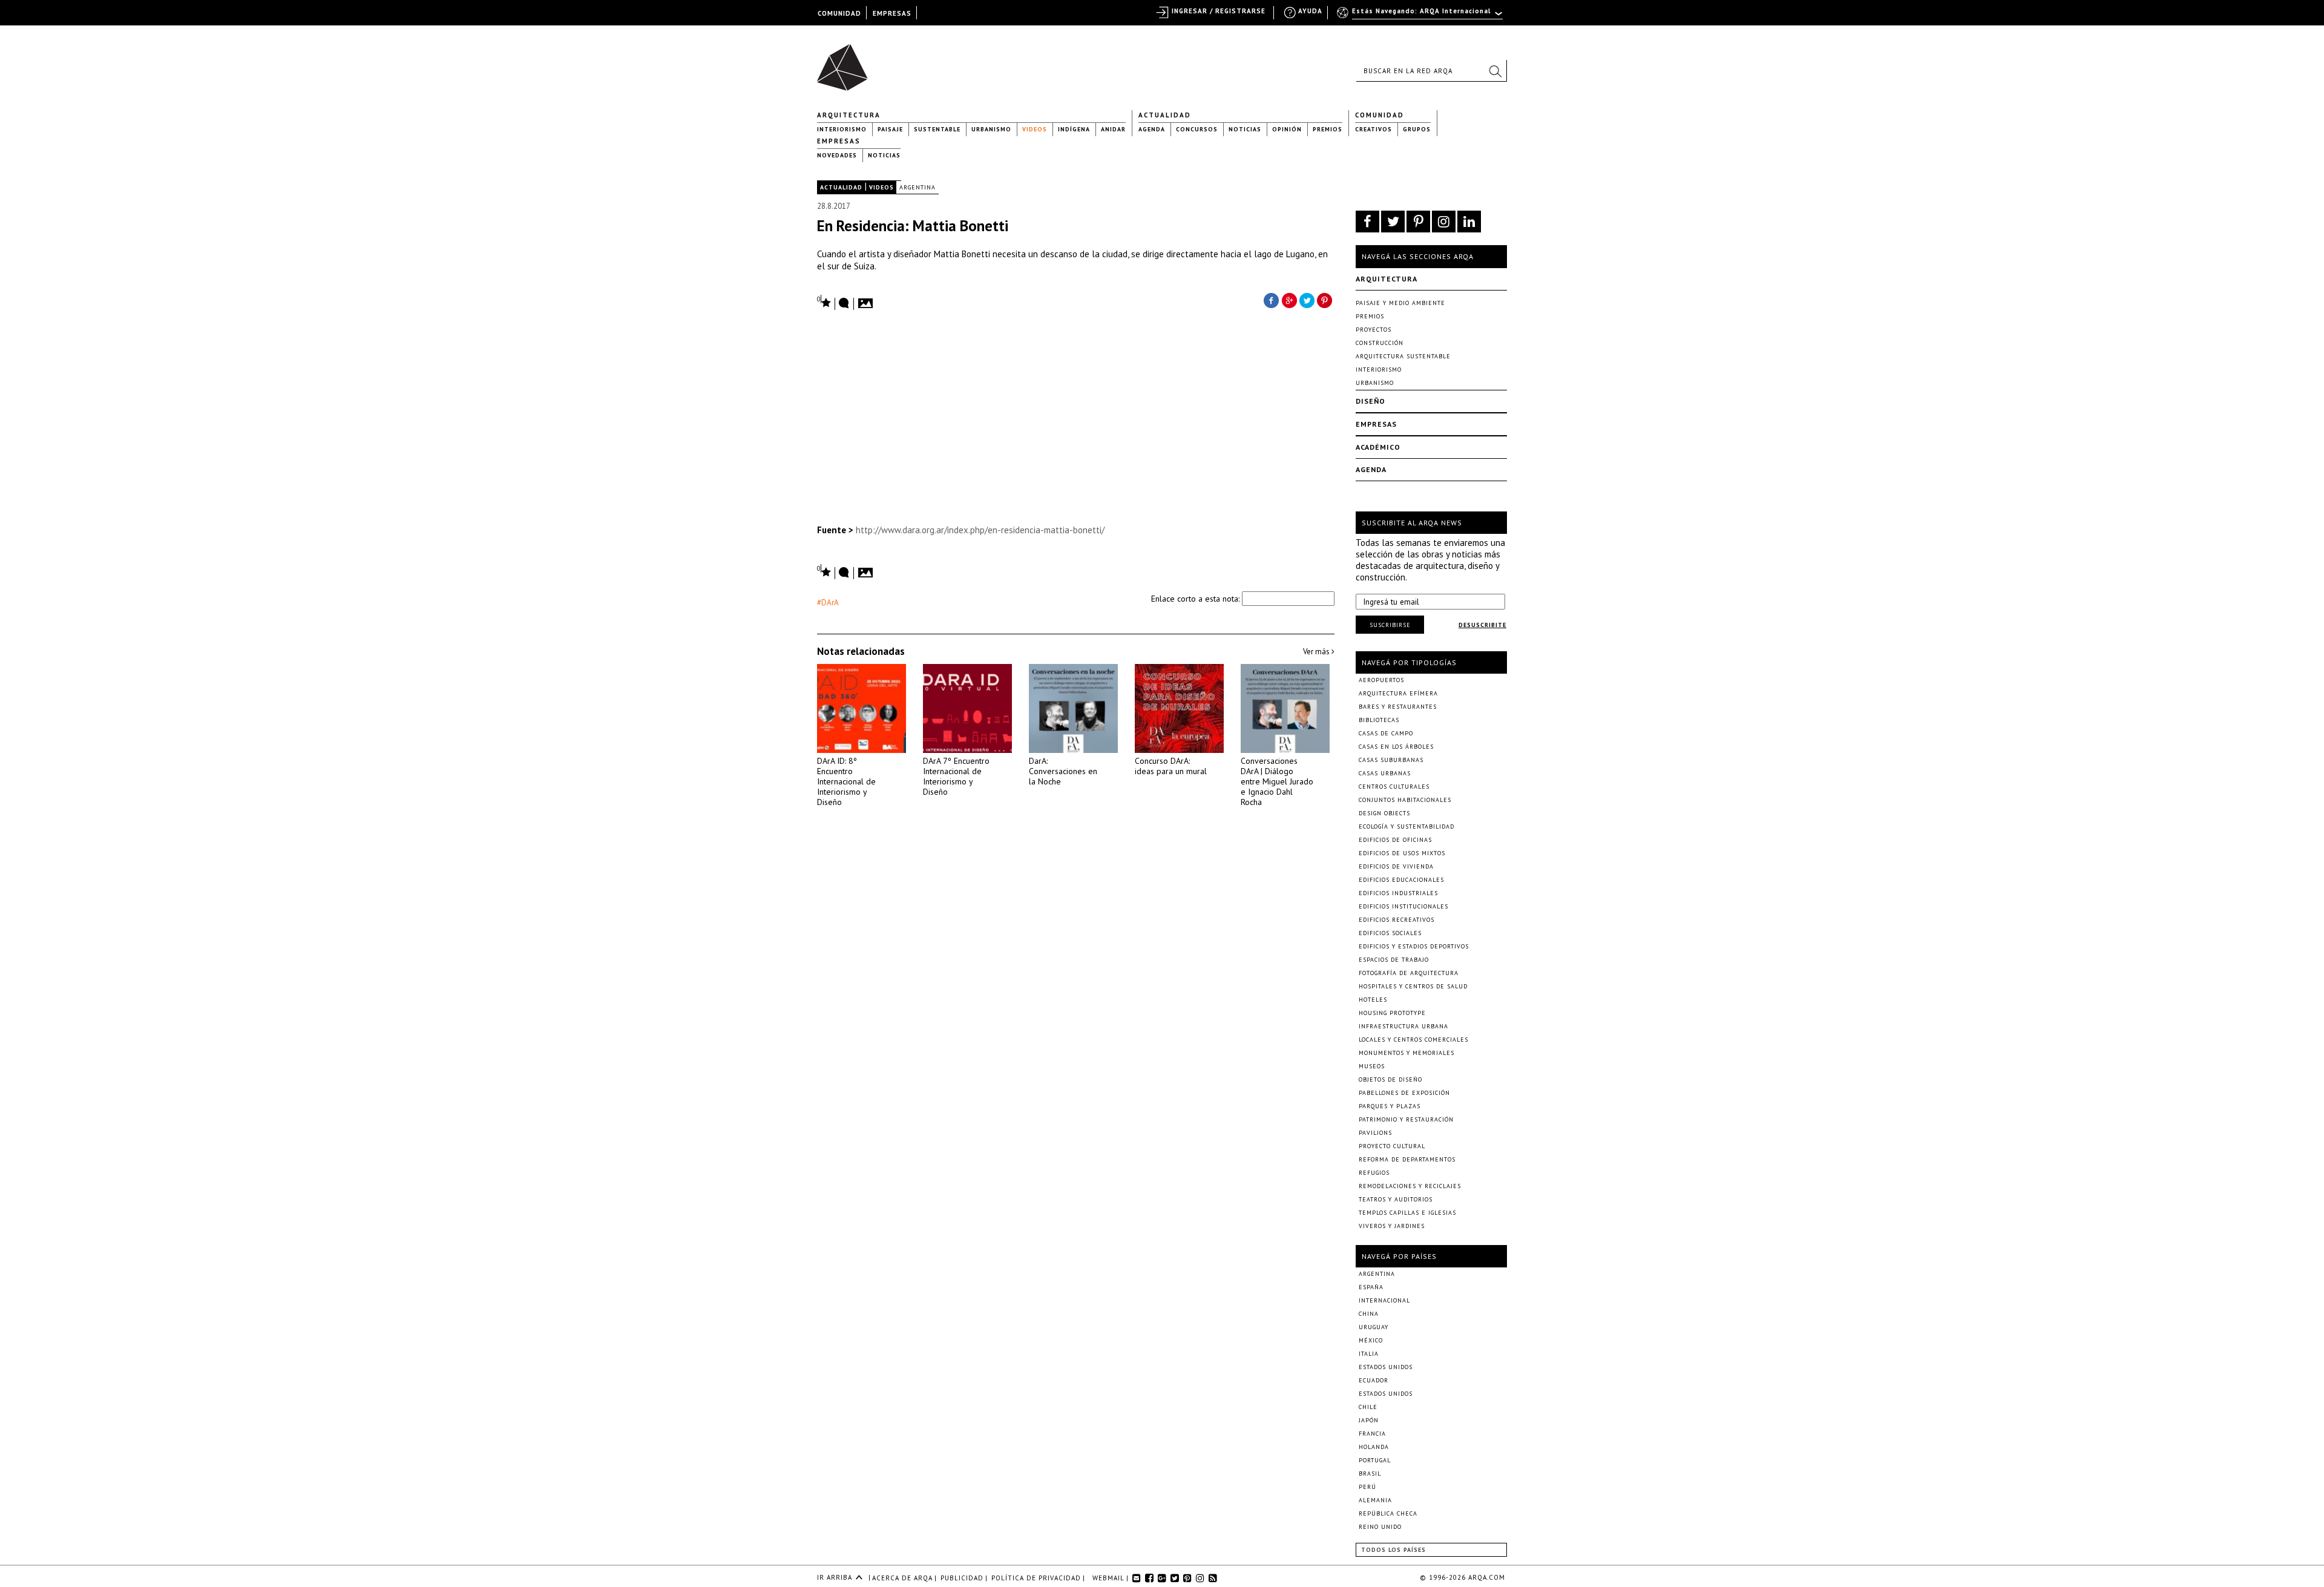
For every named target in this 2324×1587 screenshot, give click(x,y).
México (1371, 1340)
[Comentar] (844, 304)
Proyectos (1374, 330)
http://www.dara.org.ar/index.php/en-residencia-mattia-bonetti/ (980, 530)
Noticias (1245, 129)
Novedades (837, 155)
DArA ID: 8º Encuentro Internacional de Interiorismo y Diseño (846, 781)
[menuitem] (1421, 16)
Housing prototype (1392, 1013)
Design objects (1384, 813)
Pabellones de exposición (1404, 1093)
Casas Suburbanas (1391, 760)
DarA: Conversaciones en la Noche (1063, 771)
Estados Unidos (1386, 1367)
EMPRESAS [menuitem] (892, 13)
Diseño (1370, 401)
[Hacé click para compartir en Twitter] (1307, 300)
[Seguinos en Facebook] (1367, 222)
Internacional (1384, 1300)
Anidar (1113, 129)
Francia (1372, 1434)
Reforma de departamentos (1407, 1159)
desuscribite (1482, 625)
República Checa (1388, 1513)
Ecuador (1374, 1380)
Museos (1372, 1066)
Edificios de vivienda (1396, 866)
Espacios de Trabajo (1394, 960)
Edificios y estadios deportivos (1414, 946)
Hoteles (1373, 1000)
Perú (1367, 1487)
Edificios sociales (1390, 933)
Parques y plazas (1390, 1106)
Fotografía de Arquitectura (1409, 973)
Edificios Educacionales (1401, 880)
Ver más (1317, 652)
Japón (1369, 1420)
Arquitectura (849, 115)
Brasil (1370, 1474)
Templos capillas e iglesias (1407, 1213)
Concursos (1197, 129)
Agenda (1152, 129)
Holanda (1374, 1447)
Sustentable (937, 129)
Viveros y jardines (1392, 1226)
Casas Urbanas (1385, 773)
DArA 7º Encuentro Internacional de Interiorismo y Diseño (956, 776)
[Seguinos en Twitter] (1393, 222)
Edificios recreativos (1397, 920)
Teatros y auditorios (1396, 1199)
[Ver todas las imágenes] (867, 300)
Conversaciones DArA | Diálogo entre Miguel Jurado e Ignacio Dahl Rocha (1277, 781)
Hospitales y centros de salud (1413, 986)
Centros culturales (1394, 787)
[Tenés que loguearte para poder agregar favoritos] (824, 302)
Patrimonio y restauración (1406, 1119)
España (1371, 1287)
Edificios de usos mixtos (1402, 853)
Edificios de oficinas (1395, 840)
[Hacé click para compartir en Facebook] (1271, 300)
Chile (1368, 1407)
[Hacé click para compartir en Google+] (1289, 300)
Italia (1369, 1354)
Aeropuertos (1381, 680)
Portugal (1375, 1460)
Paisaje (890, 129)
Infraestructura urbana (1403, 1026)
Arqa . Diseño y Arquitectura (846, 62)
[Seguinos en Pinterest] (1418, 222)
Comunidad (1380, 115)
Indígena (1074, 129)
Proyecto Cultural (1392, 1146)
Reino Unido (1380, 1527)
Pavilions (1375, 1133)
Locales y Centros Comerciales (1413, 1040)
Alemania (1375, 1500)
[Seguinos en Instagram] (1444, 222)
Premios (1328, 129)
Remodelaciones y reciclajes (1410, 1186)
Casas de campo (1386, 733)
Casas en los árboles (1396, 747)
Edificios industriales (1398, 893)
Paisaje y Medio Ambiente (1400, 303)
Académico (1378, 447)
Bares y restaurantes (1398, 707)
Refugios (1374, 1173)
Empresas (839, 141)
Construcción (1380, 343)
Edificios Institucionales (1403, 906)
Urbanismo (991, 129)
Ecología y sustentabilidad (1407, 826)
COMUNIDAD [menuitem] (839, 13)
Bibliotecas (1379, 720)
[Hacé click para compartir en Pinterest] (1325, 300)
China (1369, 1314)
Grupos (1417, 129)
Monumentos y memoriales (1407, 1053)
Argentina (917, 187)
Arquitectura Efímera (1398, 693)
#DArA (828, 603)
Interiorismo (842, 129)
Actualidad (1165, 115)
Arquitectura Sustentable (1403, 356)
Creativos (1374, 129)
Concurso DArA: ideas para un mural (1171, 766)
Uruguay (1374, 1327)
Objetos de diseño (1390, 1079)
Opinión (1287, 129)
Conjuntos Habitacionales (1405, 800)
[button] (1495, 71)
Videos (1035, 129)
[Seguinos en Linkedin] (1469, 222)
